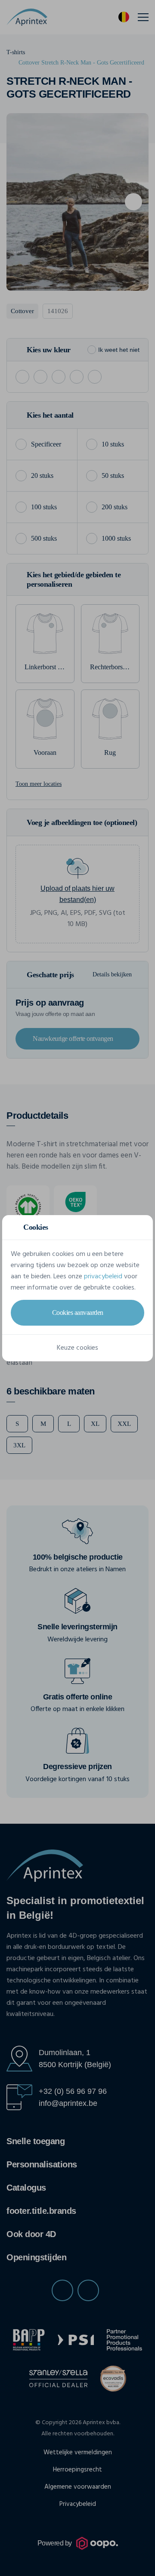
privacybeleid (103, 1277)
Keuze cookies (77, 1348)
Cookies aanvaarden (78, 1313)
